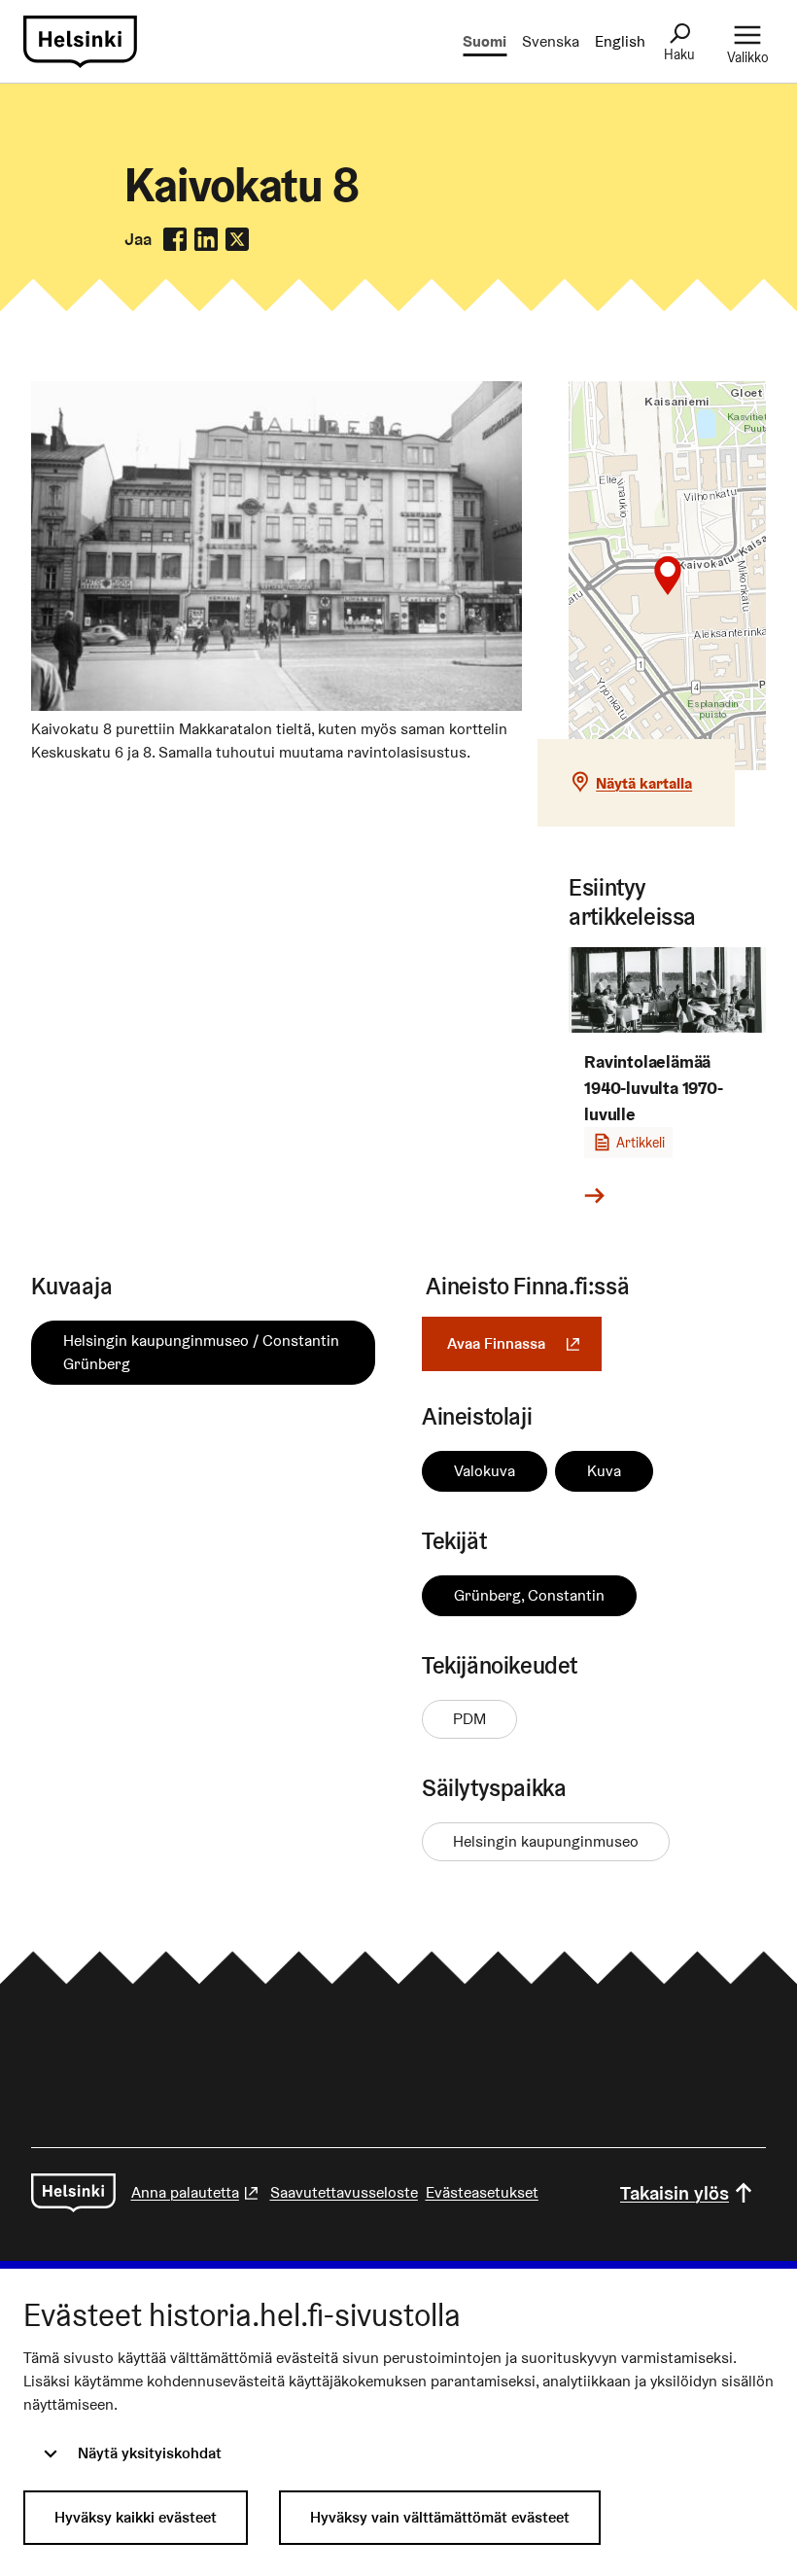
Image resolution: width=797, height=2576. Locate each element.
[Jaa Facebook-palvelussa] (175, 239)
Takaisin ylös (675, 2193)
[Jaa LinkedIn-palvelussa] (206, 239)
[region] (667, 576)
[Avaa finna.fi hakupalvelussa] (277, 706)
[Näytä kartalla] (667, 576)
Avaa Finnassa (524, 1343)
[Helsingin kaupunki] (73, 2193)
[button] (668, 576)
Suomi (485, 41)
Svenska (551, 41)
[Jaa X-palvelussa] (237, 239)
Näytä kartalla (644, 783)
